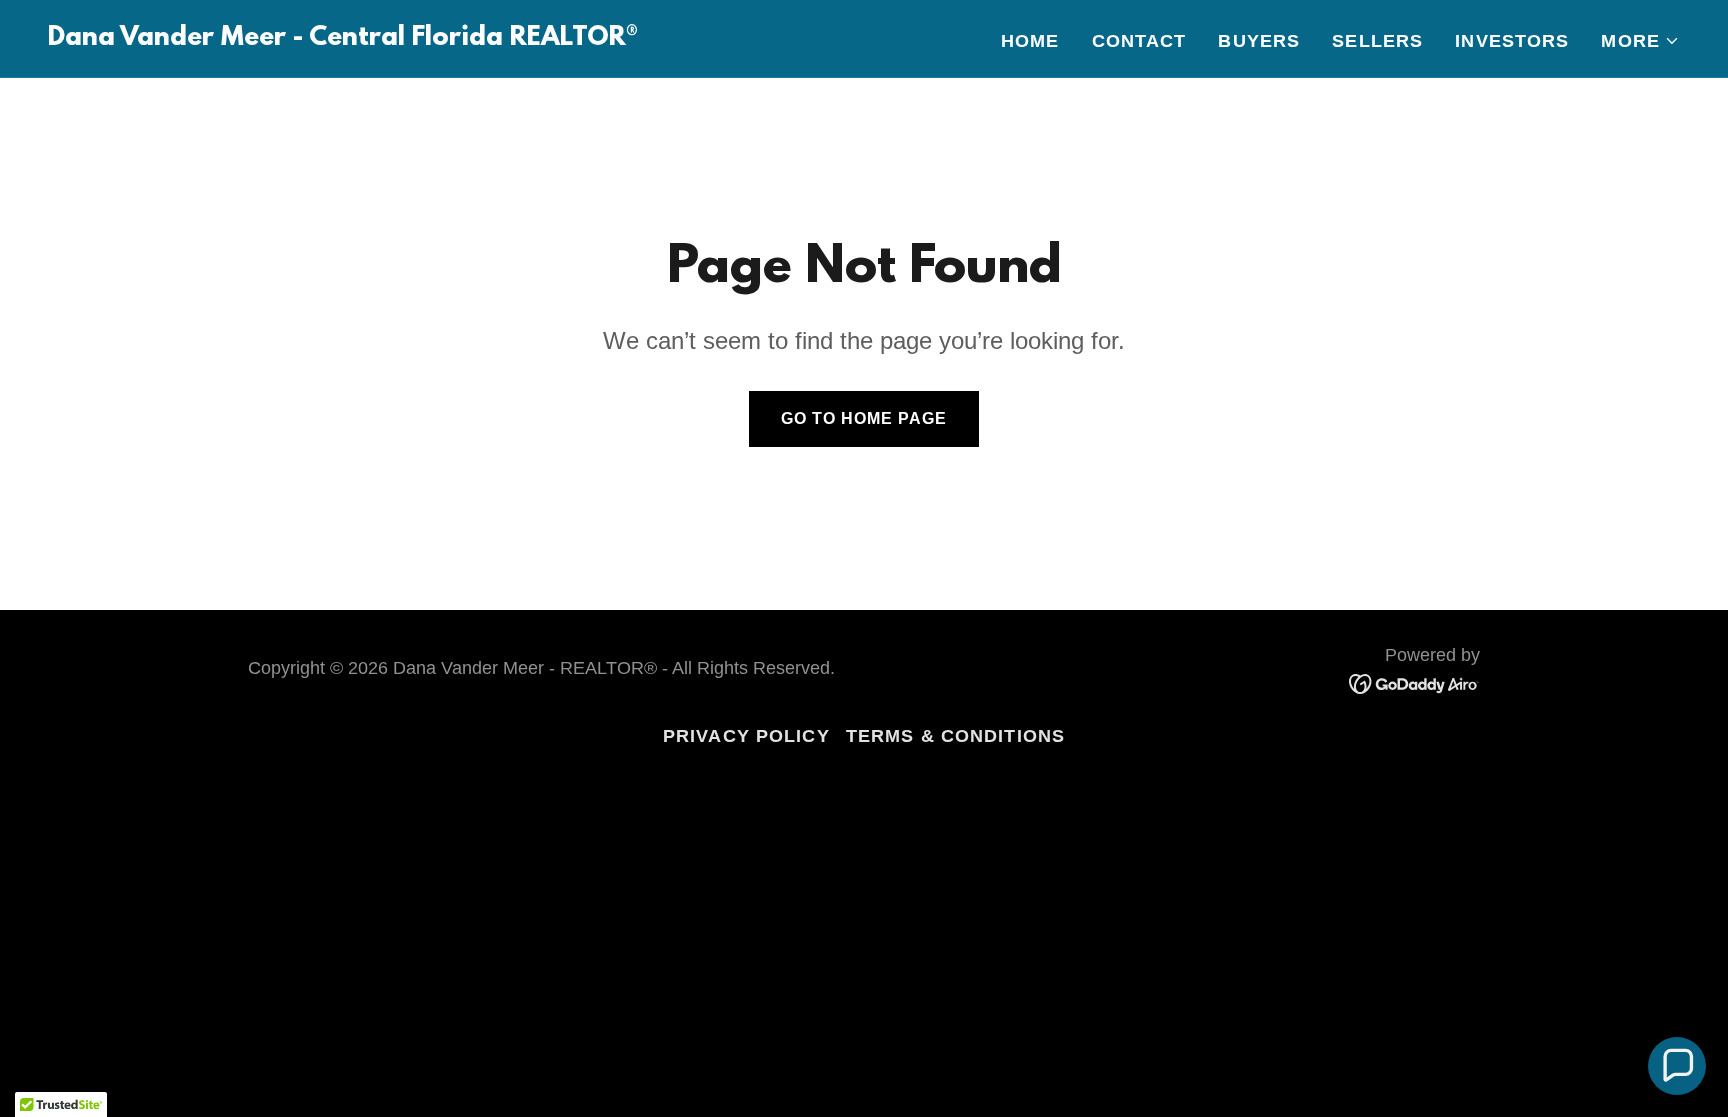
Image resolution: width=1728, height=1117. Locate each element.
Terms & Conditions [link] (955, 736)
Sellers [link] (1377, 41)
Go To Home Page (864, 418)
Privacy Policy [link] (746, 736)
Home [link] (1030, 41)
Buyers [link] (1259, 41)
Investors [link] (1512, 41)
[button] (1640, 41)
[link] (343, 39)
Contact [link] (1139, 41)
